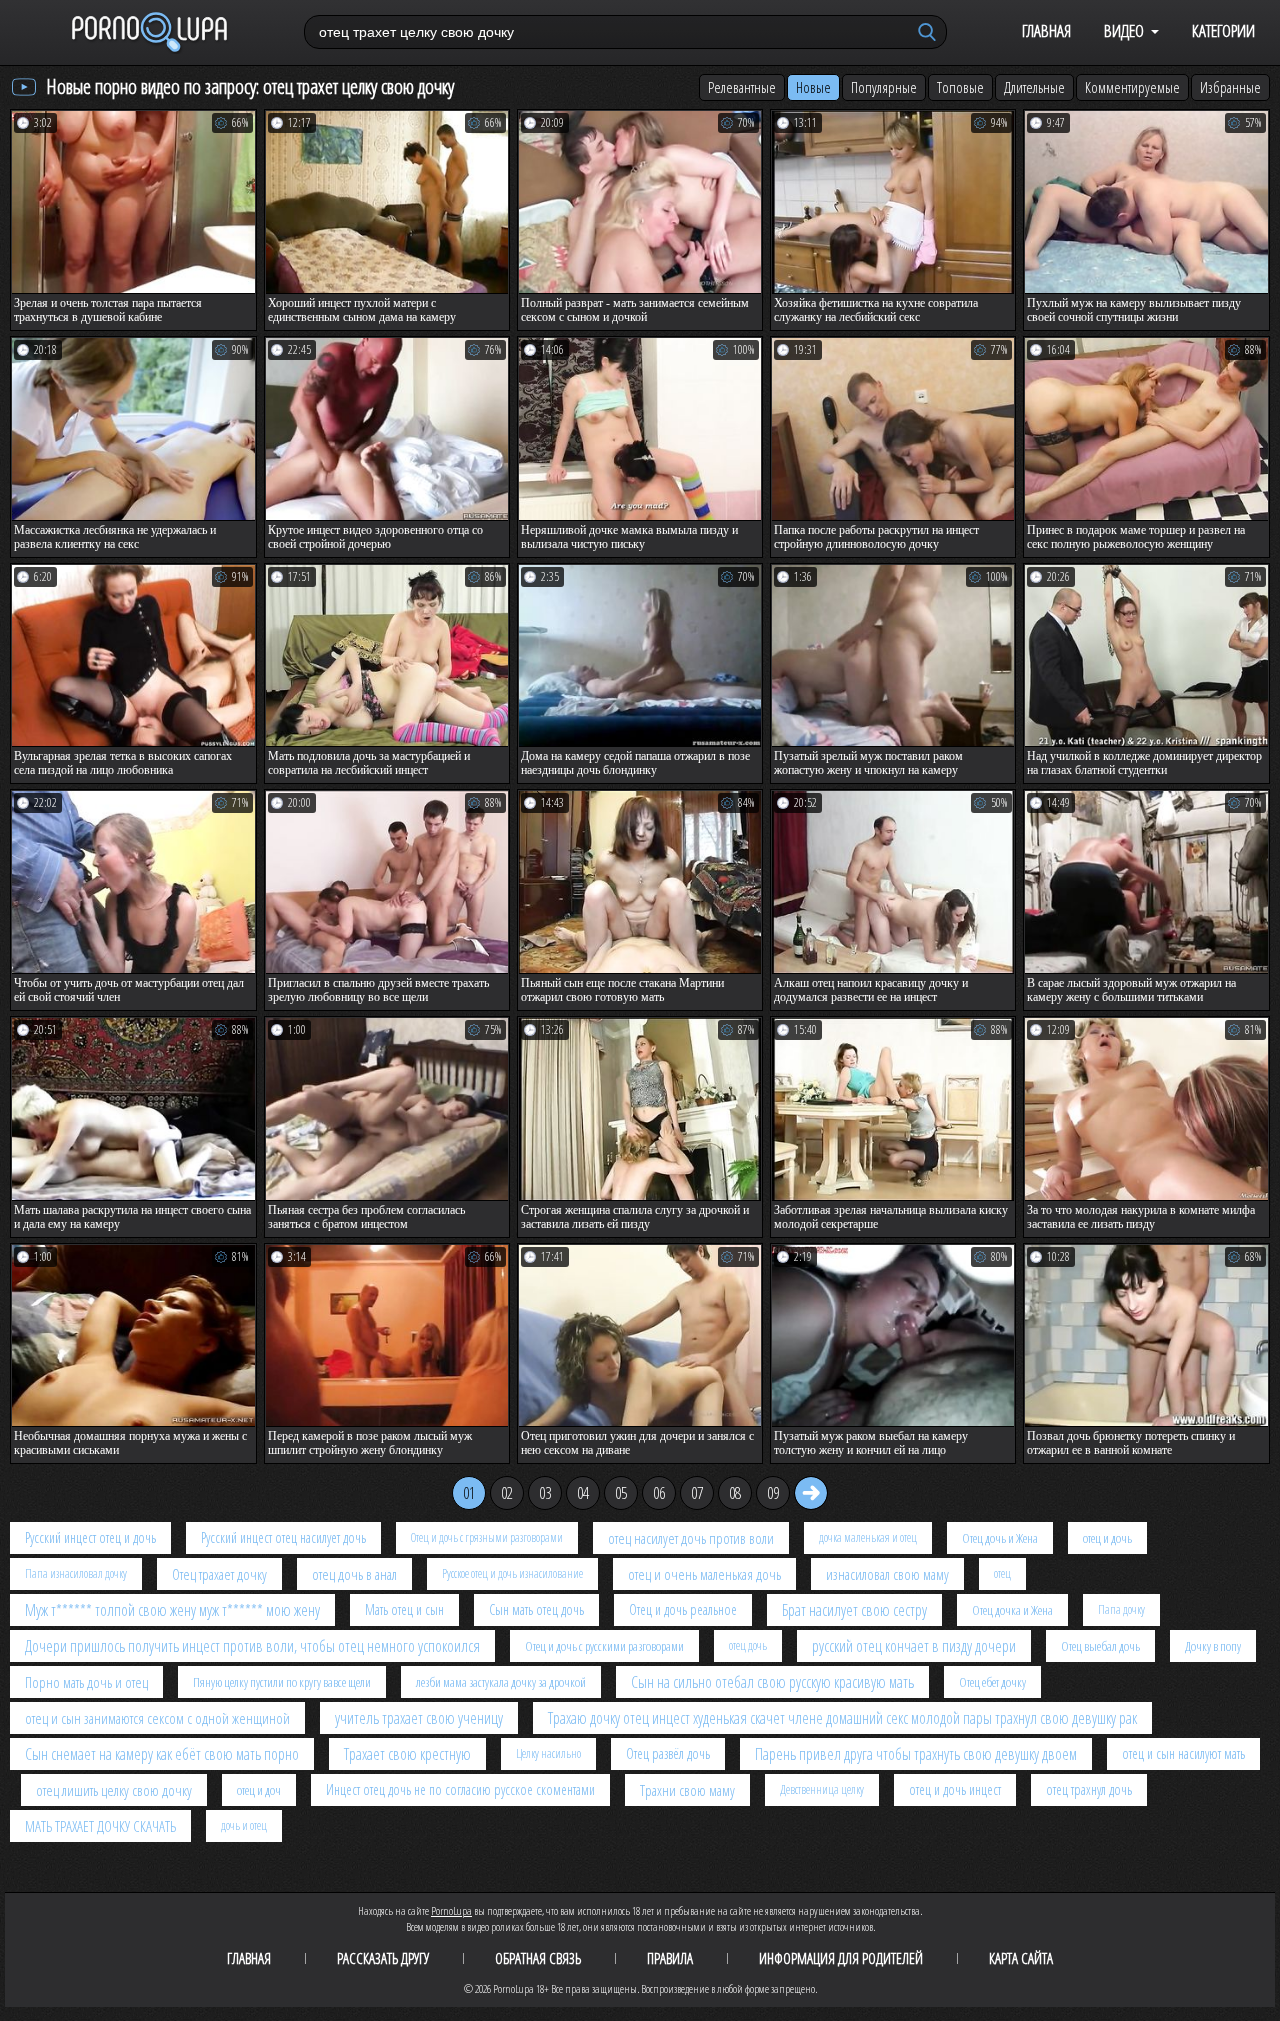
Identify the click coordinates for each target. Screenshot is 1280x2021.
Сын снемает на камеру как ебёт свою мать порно (162, 1754)
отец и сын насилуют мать (1183, 1753)
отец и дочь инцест (955, 1789)
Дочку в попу (1213, 1646)
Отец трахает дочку (219, 1574)
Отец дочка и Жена (1012, 1610)
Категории (1223, 30)
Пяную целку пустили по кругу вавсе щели (282, 1682)
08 (735, 1493)
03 (545, 1493)
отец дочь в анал (354, 1574)
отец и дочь (1107, 1538)
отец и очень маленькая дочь (704, 1574)
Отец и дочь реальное (683, 1609)
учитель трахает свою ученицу (419, 1718)
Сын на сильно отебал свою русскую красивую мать (772, 1682)
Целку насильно (548, 1753)
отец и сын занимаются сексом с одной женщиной (157, 1718)
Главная (1046, 30)
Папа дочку (1121, 1609)
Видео (1124, 30)
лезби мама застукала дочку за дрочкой (501, 1682)
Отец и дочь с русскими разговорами (604, 1646)
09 (773, 1493)
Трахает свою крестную (407, 1754)
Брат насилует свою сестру (854, 1610)
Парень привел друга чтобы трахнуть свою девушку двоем (916, 1754)
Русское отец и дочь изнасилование (512, 1573)
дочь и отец (244, 1825)
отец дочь (748, 1645)
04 (583, 1493)
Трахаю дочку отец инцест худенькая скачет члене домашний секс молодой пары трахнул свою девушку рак (842, 1718)
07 (697, 1493)
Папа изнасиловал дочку (76, 1573)
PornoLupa (451, 1910)
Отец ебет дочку (992, 1682)
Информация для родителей (841, 1958)
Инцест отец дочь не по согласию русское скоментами (460, 1789)
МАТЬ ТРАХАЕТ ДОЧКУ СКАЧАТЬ (100, 1826)
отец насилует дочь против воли (691, 1538)
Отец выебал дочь (1100, 1646)
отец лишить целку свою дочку (114, 1790)
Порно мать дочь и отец (86, 1682)
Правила (670, 1958)
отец (1002, 1573)
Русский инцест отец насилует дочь (283, 1537)
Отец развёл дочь (668, 1753)
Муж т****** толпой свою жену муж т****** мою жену (172, 1610)
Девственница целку (822, 1789)
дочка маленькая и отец (868, 1537)
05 (621, 1493)
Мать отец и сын (404, 1609)
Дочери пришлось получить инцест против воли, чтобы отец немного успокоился (252, 1646)
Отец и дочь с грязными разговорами (487, 1537)
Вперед (811, 1493)
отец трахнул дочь (1089, 1789)
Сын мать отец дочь (536, 1609)
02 (507, 1493)
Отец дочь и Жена (1000, 1538)
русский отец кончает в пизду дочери (914, 1646)
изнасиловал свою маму (887, 1574)
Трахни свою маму (687, 1790)
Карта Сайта (1021, 1958)
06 (659, 1493)
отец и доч (259, 1790)
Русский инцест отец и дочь (90, 1537)
